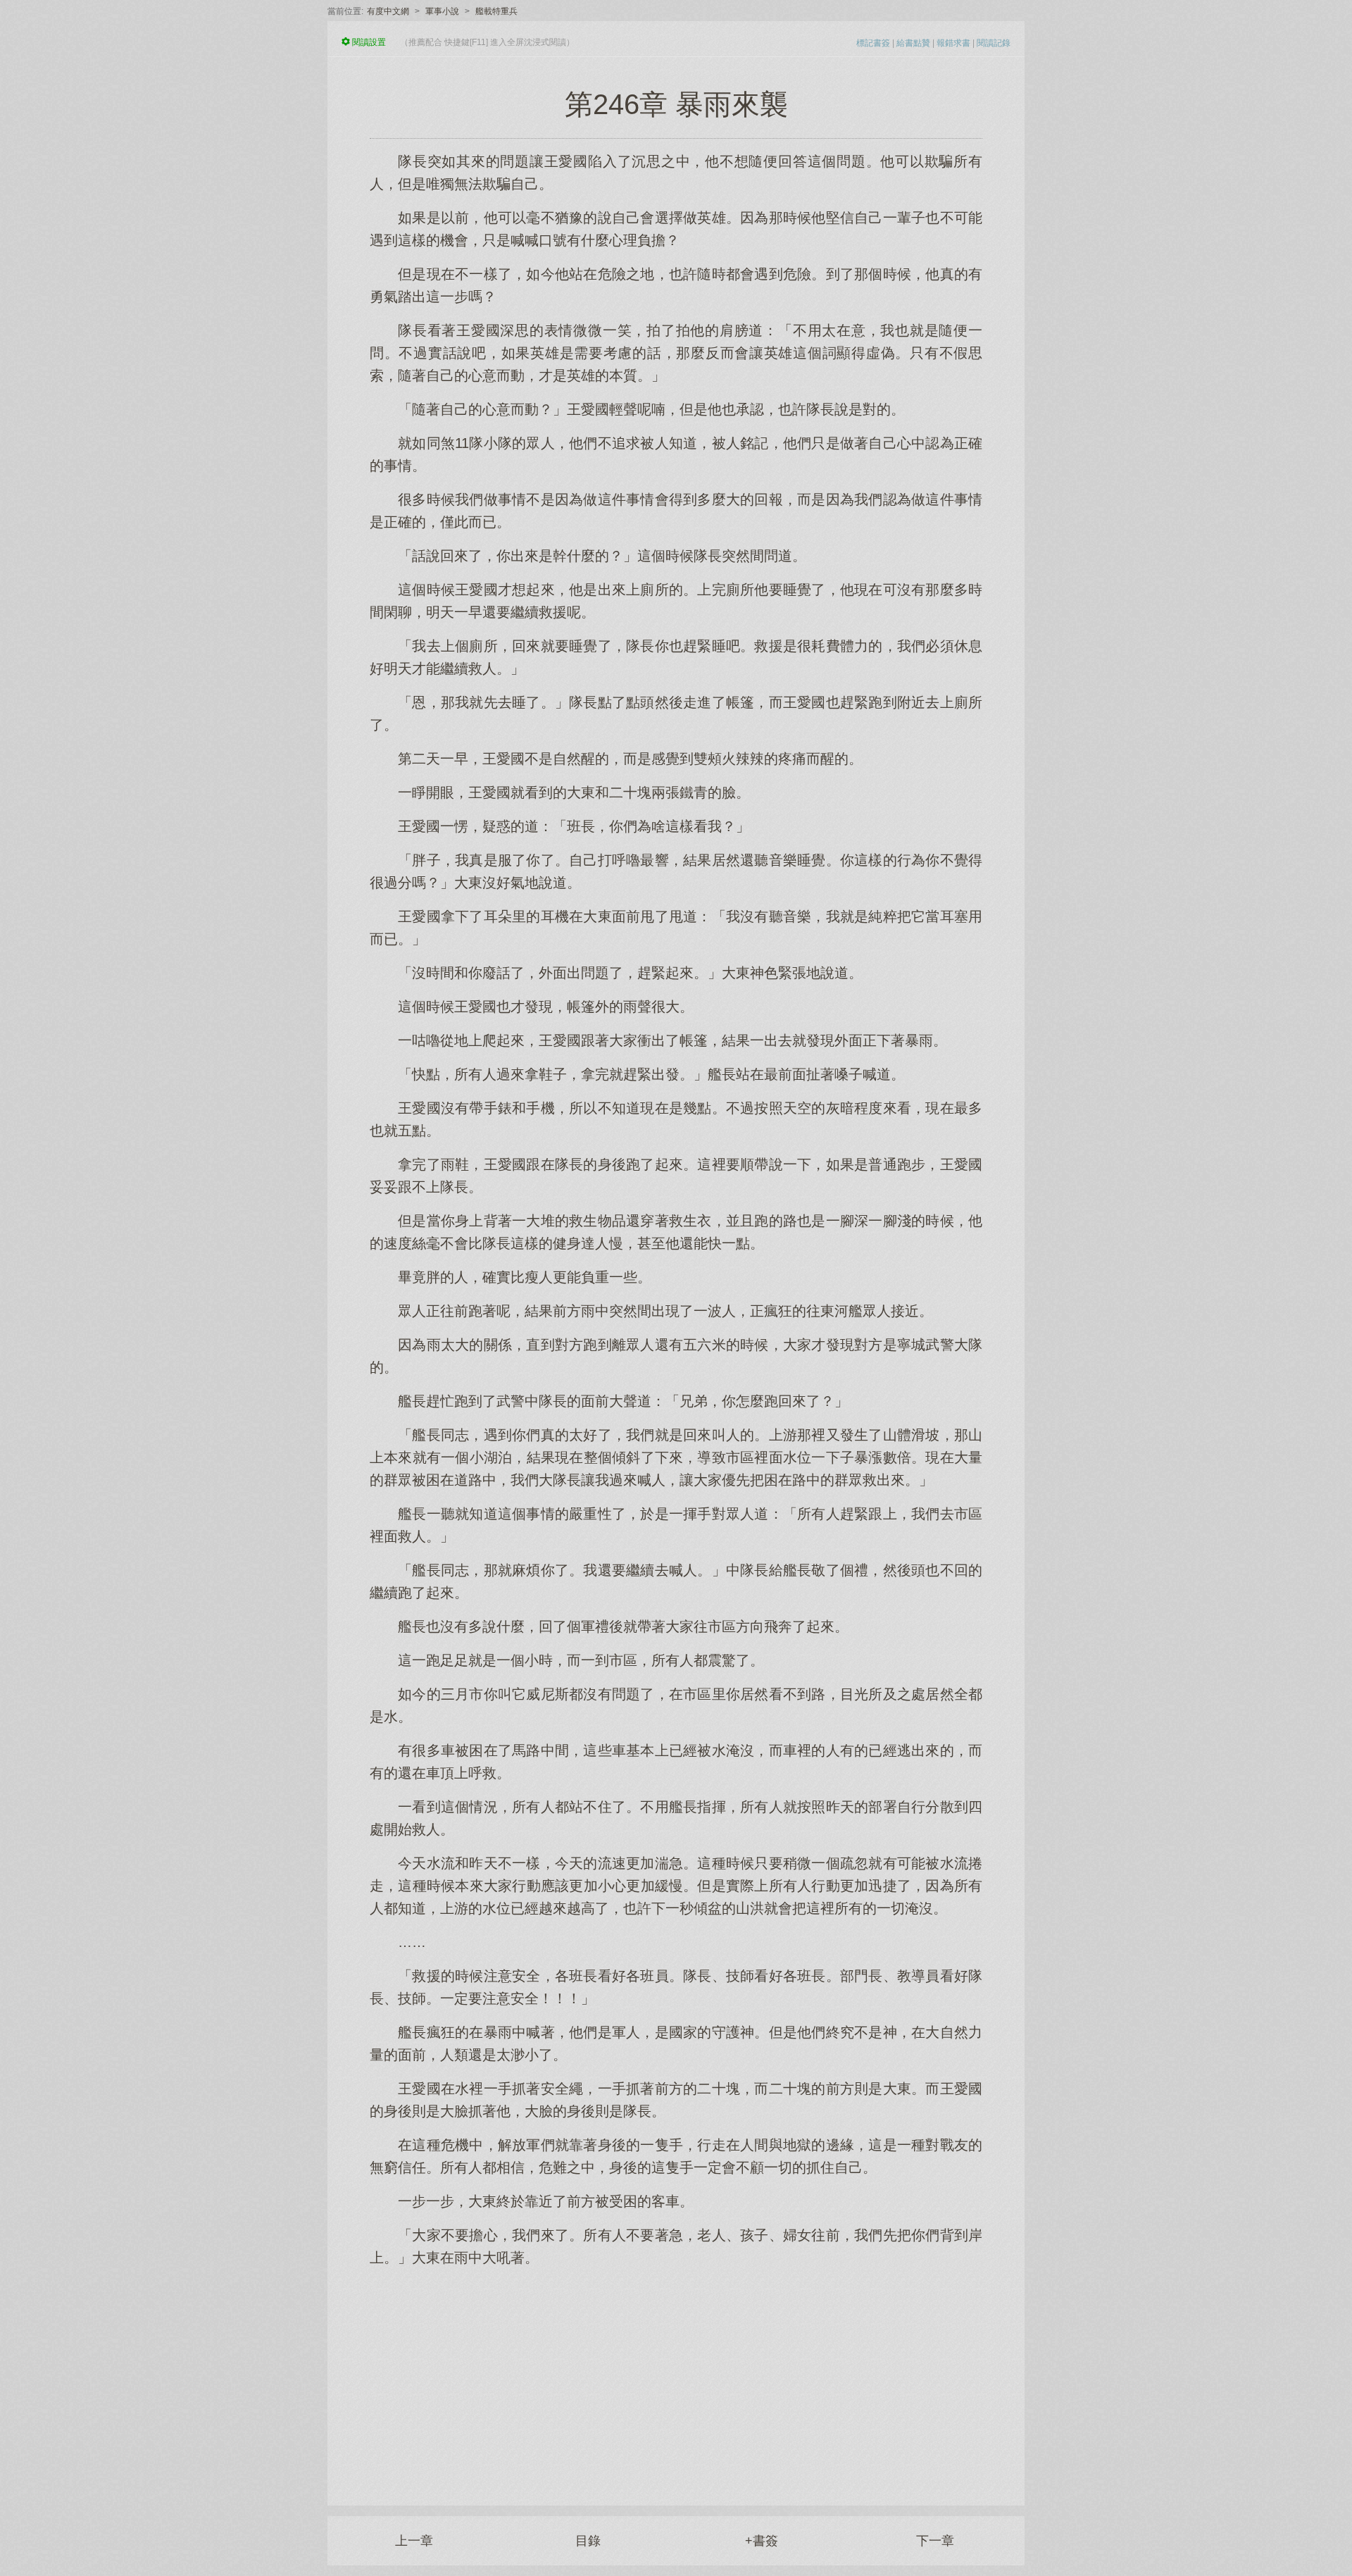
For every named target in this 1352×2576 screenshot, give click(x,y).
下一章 (935, 2541)
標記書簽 (873, 43)
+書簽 (762, 2541)
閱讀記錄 (994, 43)
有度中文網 (388, 11)
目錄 (588, 2541)
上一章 (414, 2541)
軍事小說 (442, 11)
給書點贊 (913, 43)
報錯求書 (953, 43)
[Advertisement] (676, 2379)
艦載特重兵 (496, 11)
